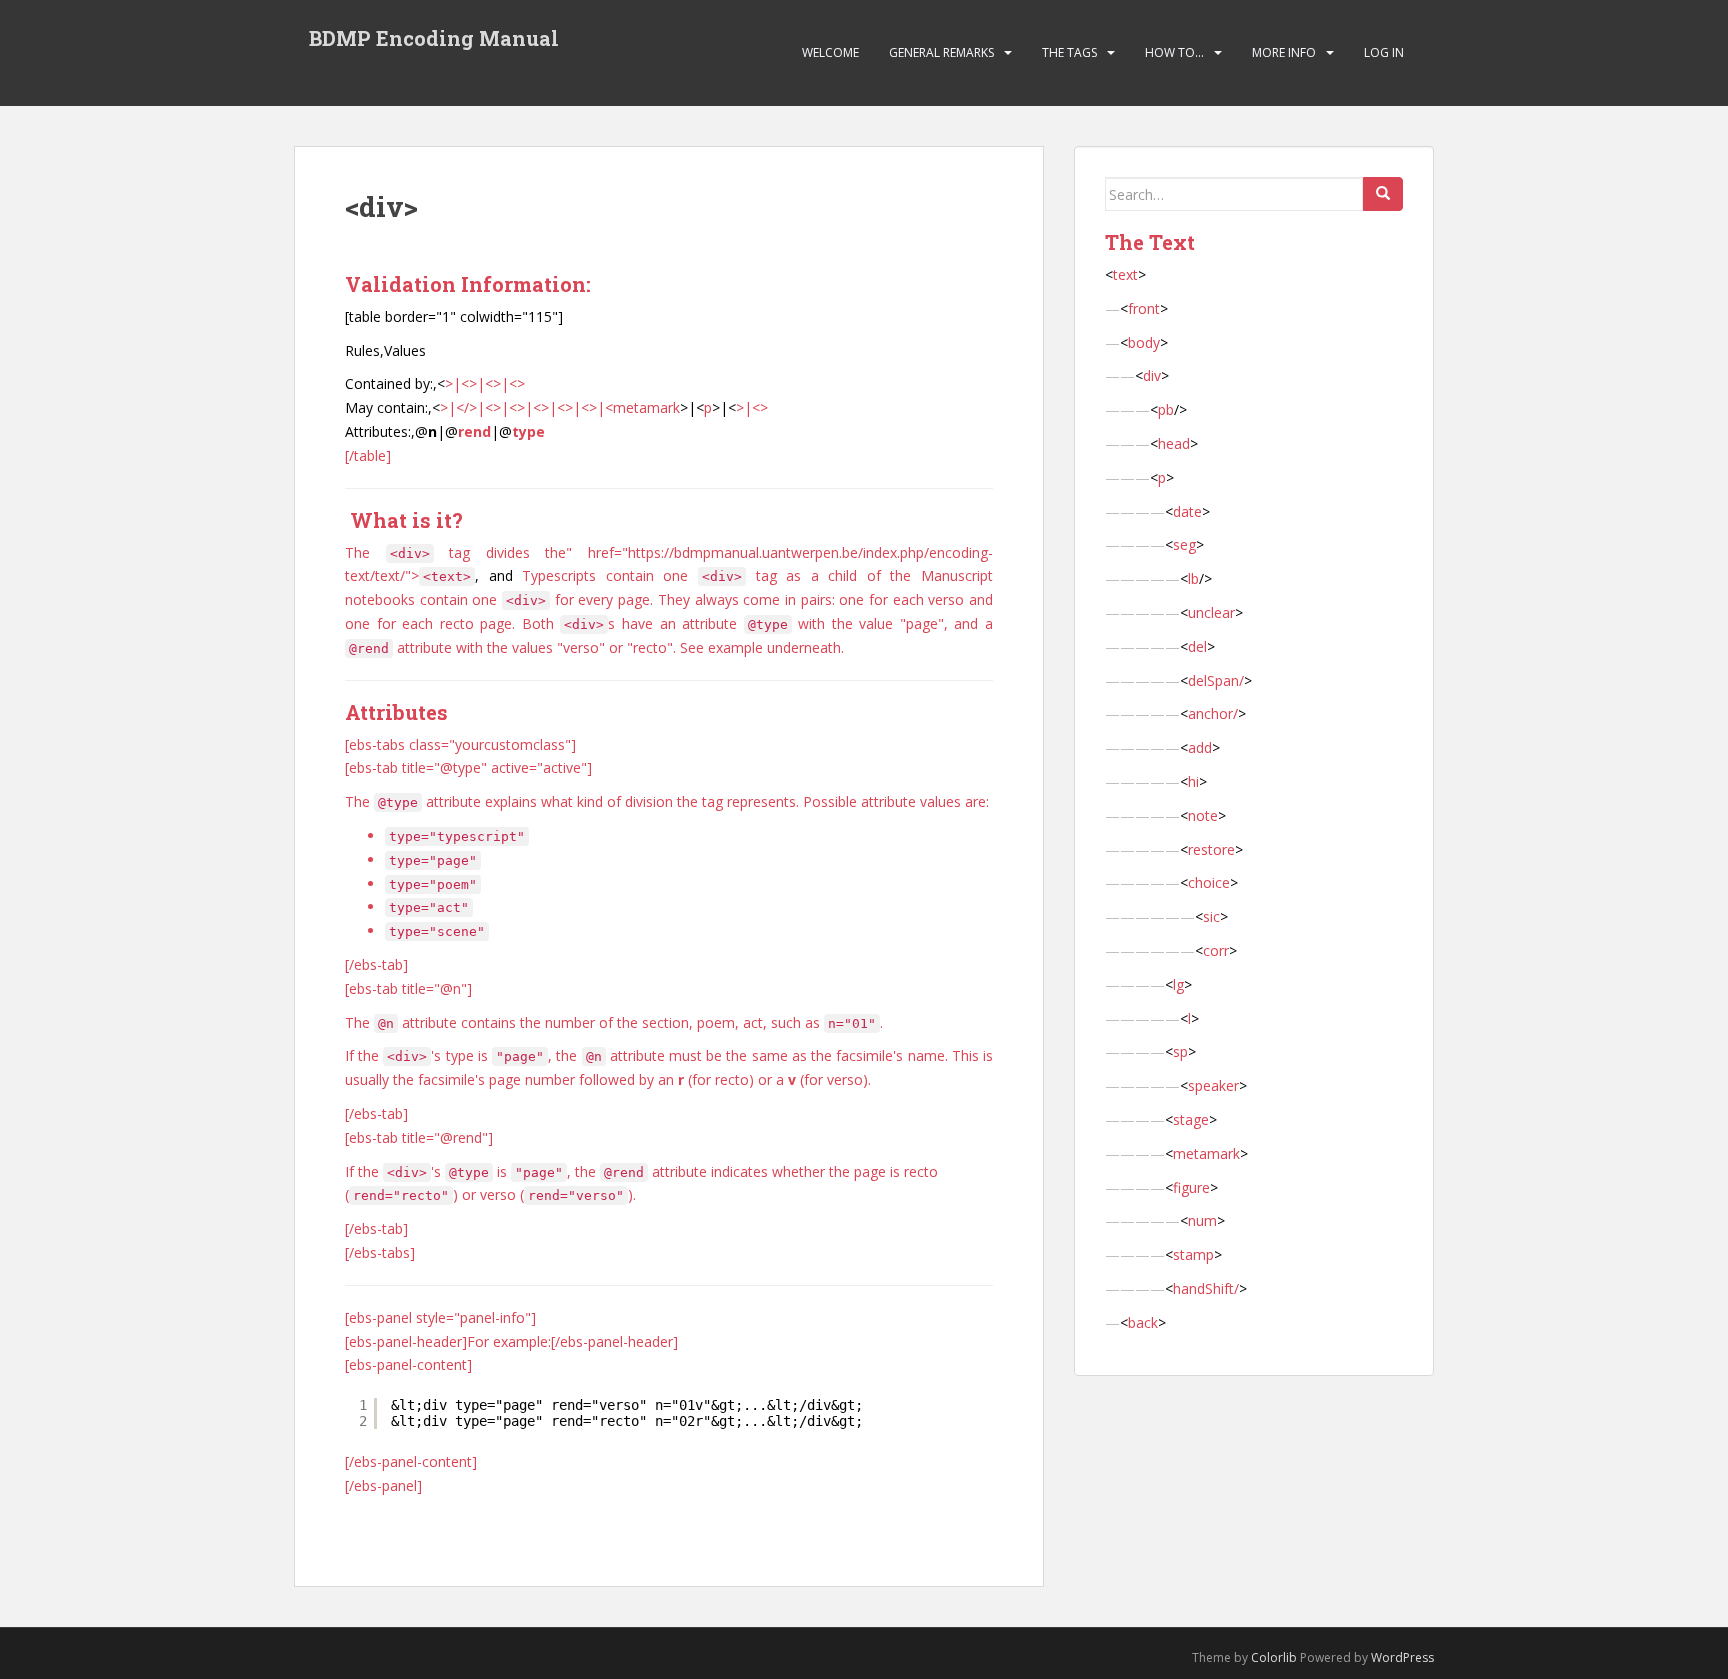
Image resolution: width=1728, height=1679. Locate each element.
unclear (1211, 612)
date (1187, 511)
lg (1178, 984)
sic (1211, 916)
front (1144, 308)
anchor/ (1213, 713)
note (1203, 815)
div (1152, 375)
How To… (1174, 52)
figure (1191, 1187)
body (1144, 342)
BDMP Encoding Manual (434, 38)
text (1125, 274)
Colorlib (1274, 1657)
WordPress (1402, 1657)
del (1197, 646)
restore (1211, 849)
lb (1193, 578)
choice (1209, 882)
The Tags (1069, 52)
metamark (646, 407)
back (1143, 1322)
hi (1193, 781)
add (1200, 747)
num (1202, 1220)
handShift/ (1206, 1288)
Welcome (830, 52)
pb (1166, 409)
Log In (1384, 52)
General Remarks (941, 52)
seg (1184, 544)
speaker (1213, 1085)
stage (1191, 1119)
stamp (1193, 1254)
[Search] (1383, 194)
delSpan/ (1216, 680)
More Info (1284, 52)
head (1174, 443)
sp (1180, 1051)
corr (1216, 950)
